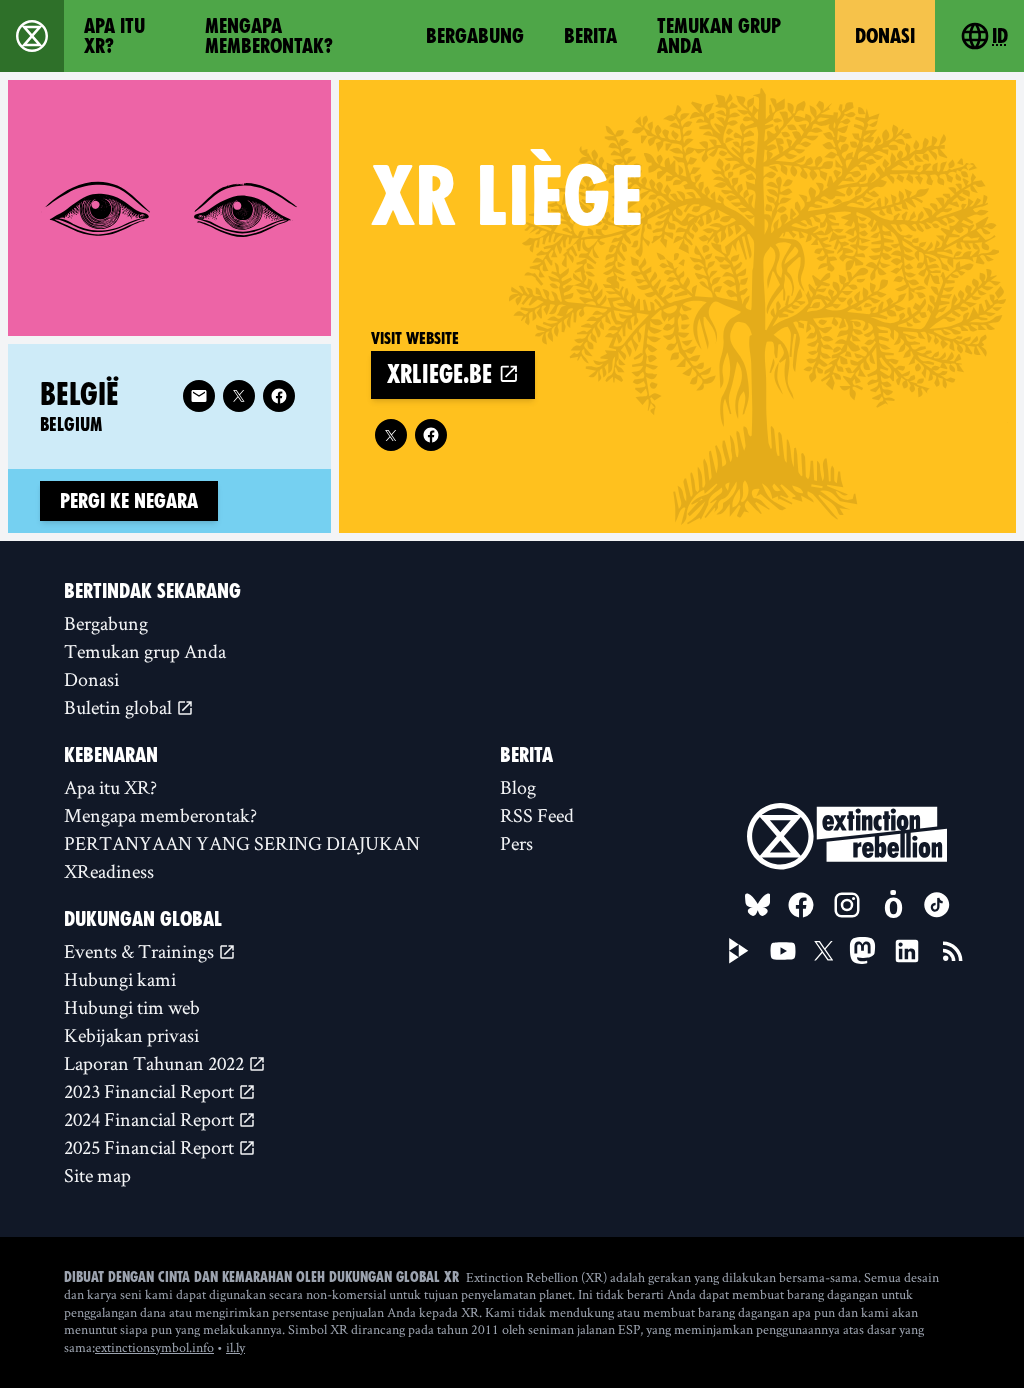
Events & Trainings (141, 951)
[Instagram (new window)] (847, 905)
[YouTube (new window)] (783, 951)
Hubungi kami (120, 979)
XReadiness (109, 871)
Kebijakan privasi (131, 1035)
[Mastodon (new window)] (862, 950)
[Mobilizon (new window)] (893, 905)
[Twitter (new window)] (391, 435)
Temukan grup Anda (719, 36)
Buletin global (120, 707)
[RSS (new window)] (953, 951)
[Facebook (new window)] (431, 435)
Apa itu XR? (114, 36)
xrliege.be (442, 374)
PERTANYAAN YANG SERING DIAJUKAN (242, 843)
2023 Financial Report (151, 1091)
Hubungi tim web (132, 1007)
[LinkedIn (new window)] (907, 951)
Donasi (885, 36)
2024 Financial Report (151, 1119)
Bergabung (475, 36)
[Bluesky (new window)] (758, 905)
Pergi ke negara (129, 501)
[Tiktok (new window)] (937, 905)
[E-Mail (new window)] (199, 396)
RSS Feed (537, 815)
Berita (590, 36)
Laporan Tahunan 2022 (156, 1063)
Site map (97, 1175)
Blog (518, 787)
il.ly (235, 1347)
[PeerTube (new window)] (739, 951)
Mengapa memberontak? (269, 36)
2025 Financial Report (151, 1147)
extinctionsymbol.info (154, 1347)
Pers (516, 843)
